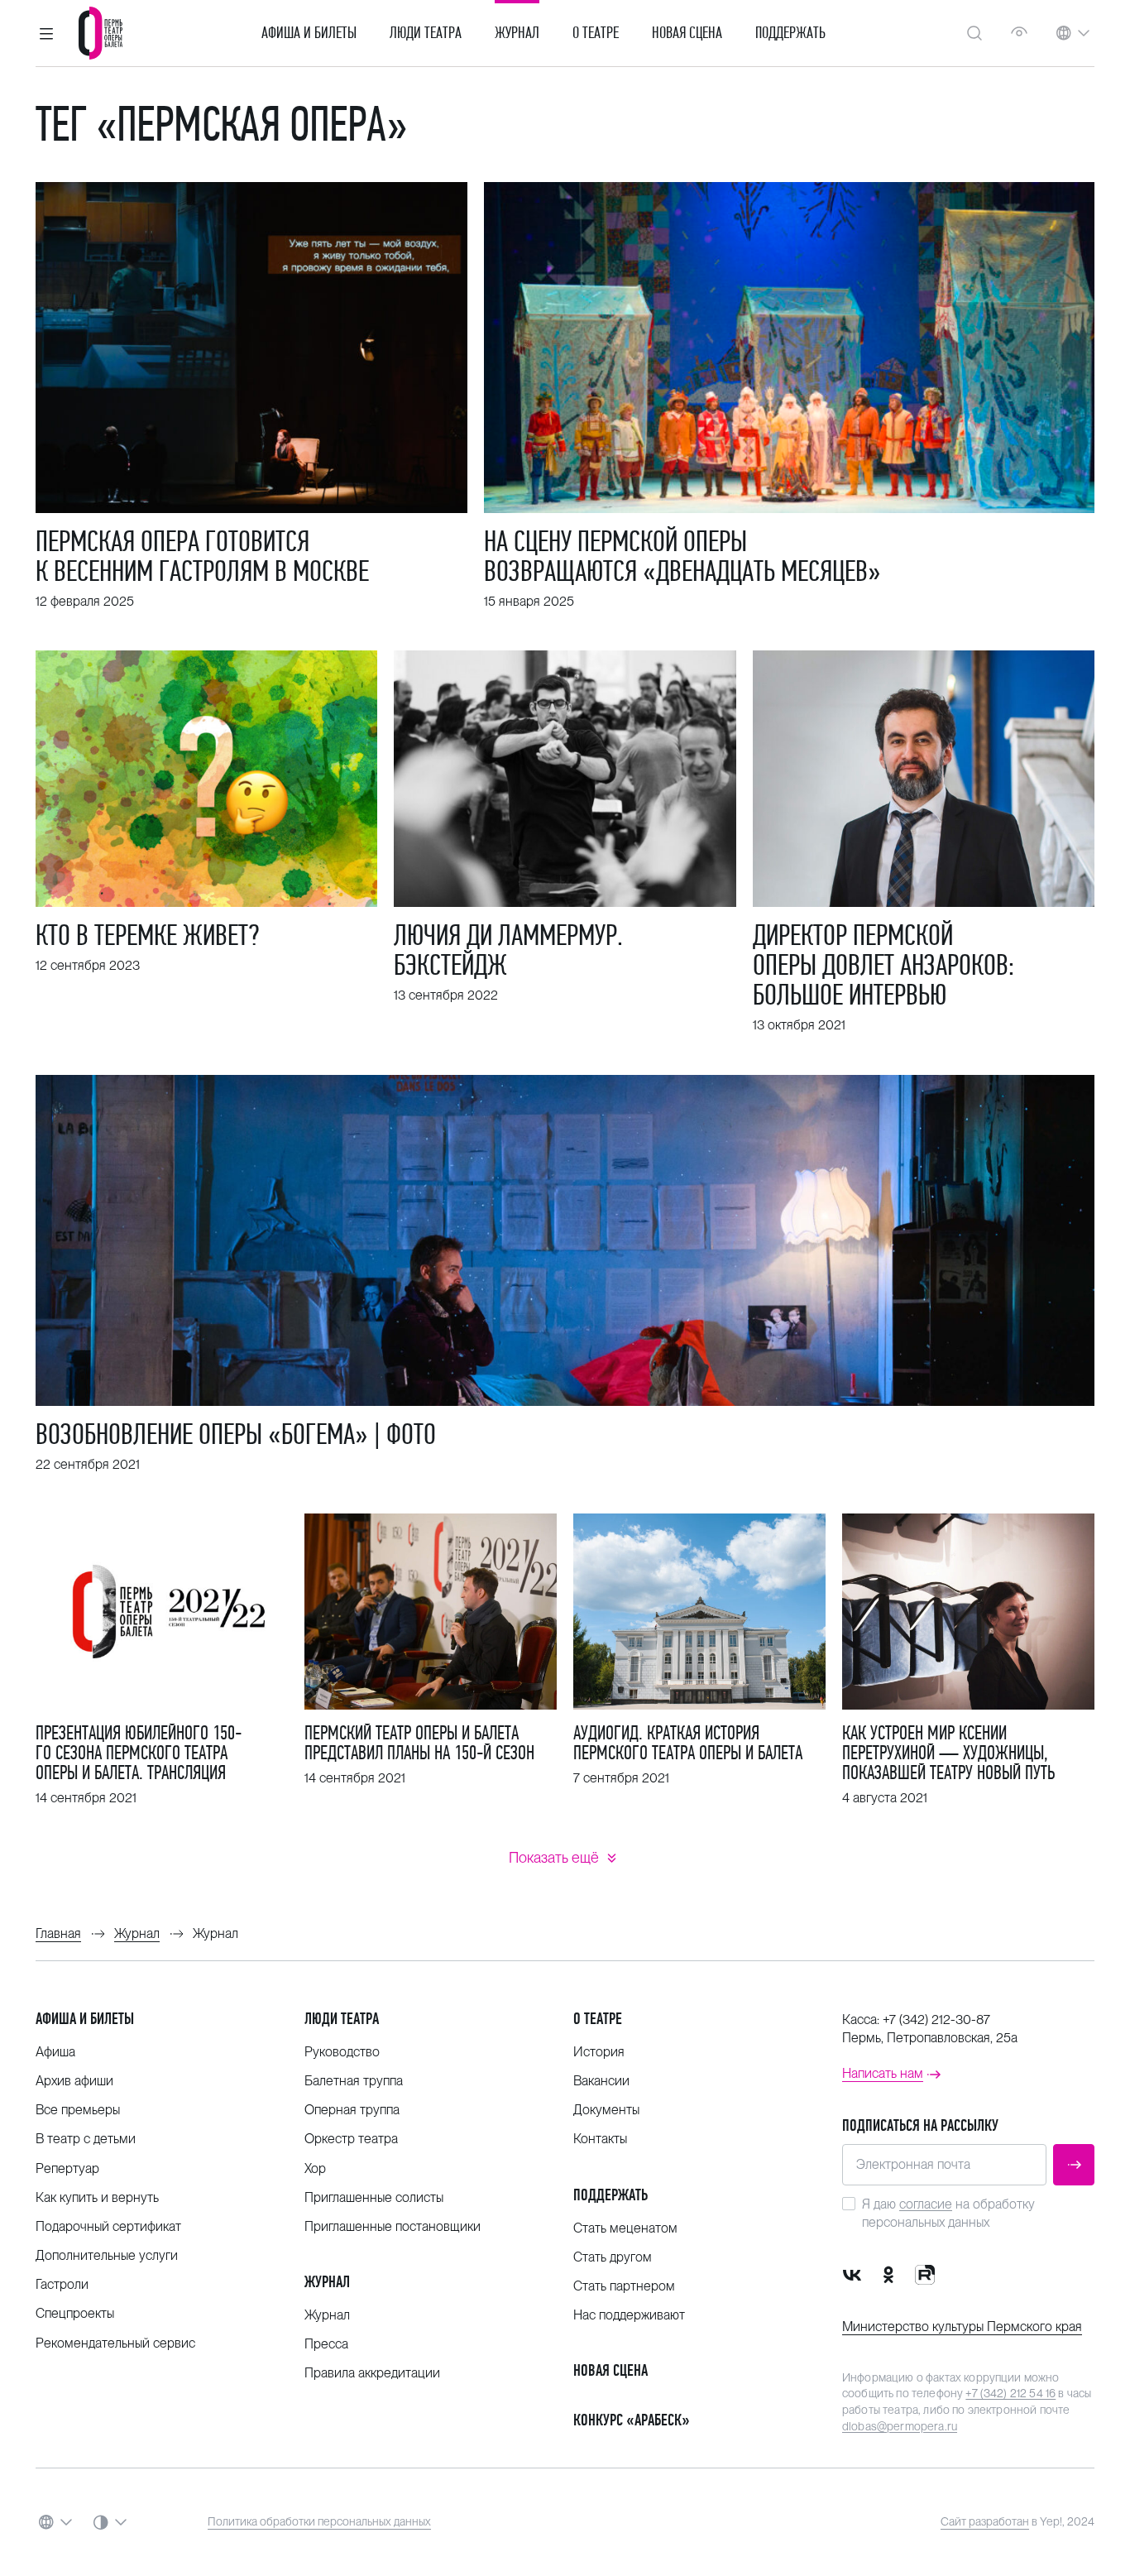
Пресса (326, 2344)
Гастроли (62, 2284)
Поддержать (790, 33)
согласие (926, 2204)
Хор (315, 2168)
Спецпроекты (75, 2313)
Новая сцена (687, 33)
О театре (596, 33)
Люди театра (426, 33)
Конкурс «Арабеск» (632, 2420)
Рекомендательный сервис (115, 2343)
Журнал (517, 33)
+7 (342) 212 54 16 (1010, 2393)
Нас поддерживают (629, 2315)
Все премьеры (78, 2110)
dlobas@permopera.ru (900, 2426)
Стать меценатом (625, 2228)
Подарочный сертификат (108, 2226)
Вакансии (601, 2081)
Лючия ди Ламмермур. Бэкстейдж (508, 950)
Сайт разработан (985, 2521)
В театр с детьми (86, 2139)
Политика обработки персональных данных (319, 2521)
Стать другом (613, 2257)
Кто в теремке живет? (147, 935)
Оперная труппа (352, 2110)
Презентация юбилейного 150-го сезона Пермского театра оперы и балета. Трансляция (139, 1753)
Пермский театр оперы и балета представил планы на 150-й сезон (419, 1743)
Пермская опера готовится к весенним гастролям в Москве (202, 556)
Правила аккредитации (372, 2373)
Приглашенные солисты (374, 2197)
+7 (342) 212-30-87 (936, 2020)
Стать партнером (624, 2286)
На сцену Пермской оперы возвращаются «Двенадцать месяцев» (682, 556)
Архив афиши (74, 2081)
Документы (606, 2110)
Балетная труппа (354, 2081)
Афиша (55, 2052)
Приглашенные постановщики (393, 2226)
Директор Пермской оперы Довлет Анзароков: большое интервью (883, 965)
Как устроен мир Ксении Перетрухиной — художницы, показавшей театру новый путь (948, 1753)
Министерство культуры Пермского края (962, 2327)
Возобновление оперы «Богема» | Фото (236, 1434)
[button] (46, 33)
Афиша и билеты (309, 33)
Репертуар (67, 2168)
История (599, 2052)
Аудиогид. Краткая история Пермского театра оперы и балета (688, 1743)
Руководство (342, 2052)
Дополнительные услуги (107, 2255)
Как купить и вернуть (97, 2197)
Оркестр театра (351, 2139)
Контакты (600, 2139)
